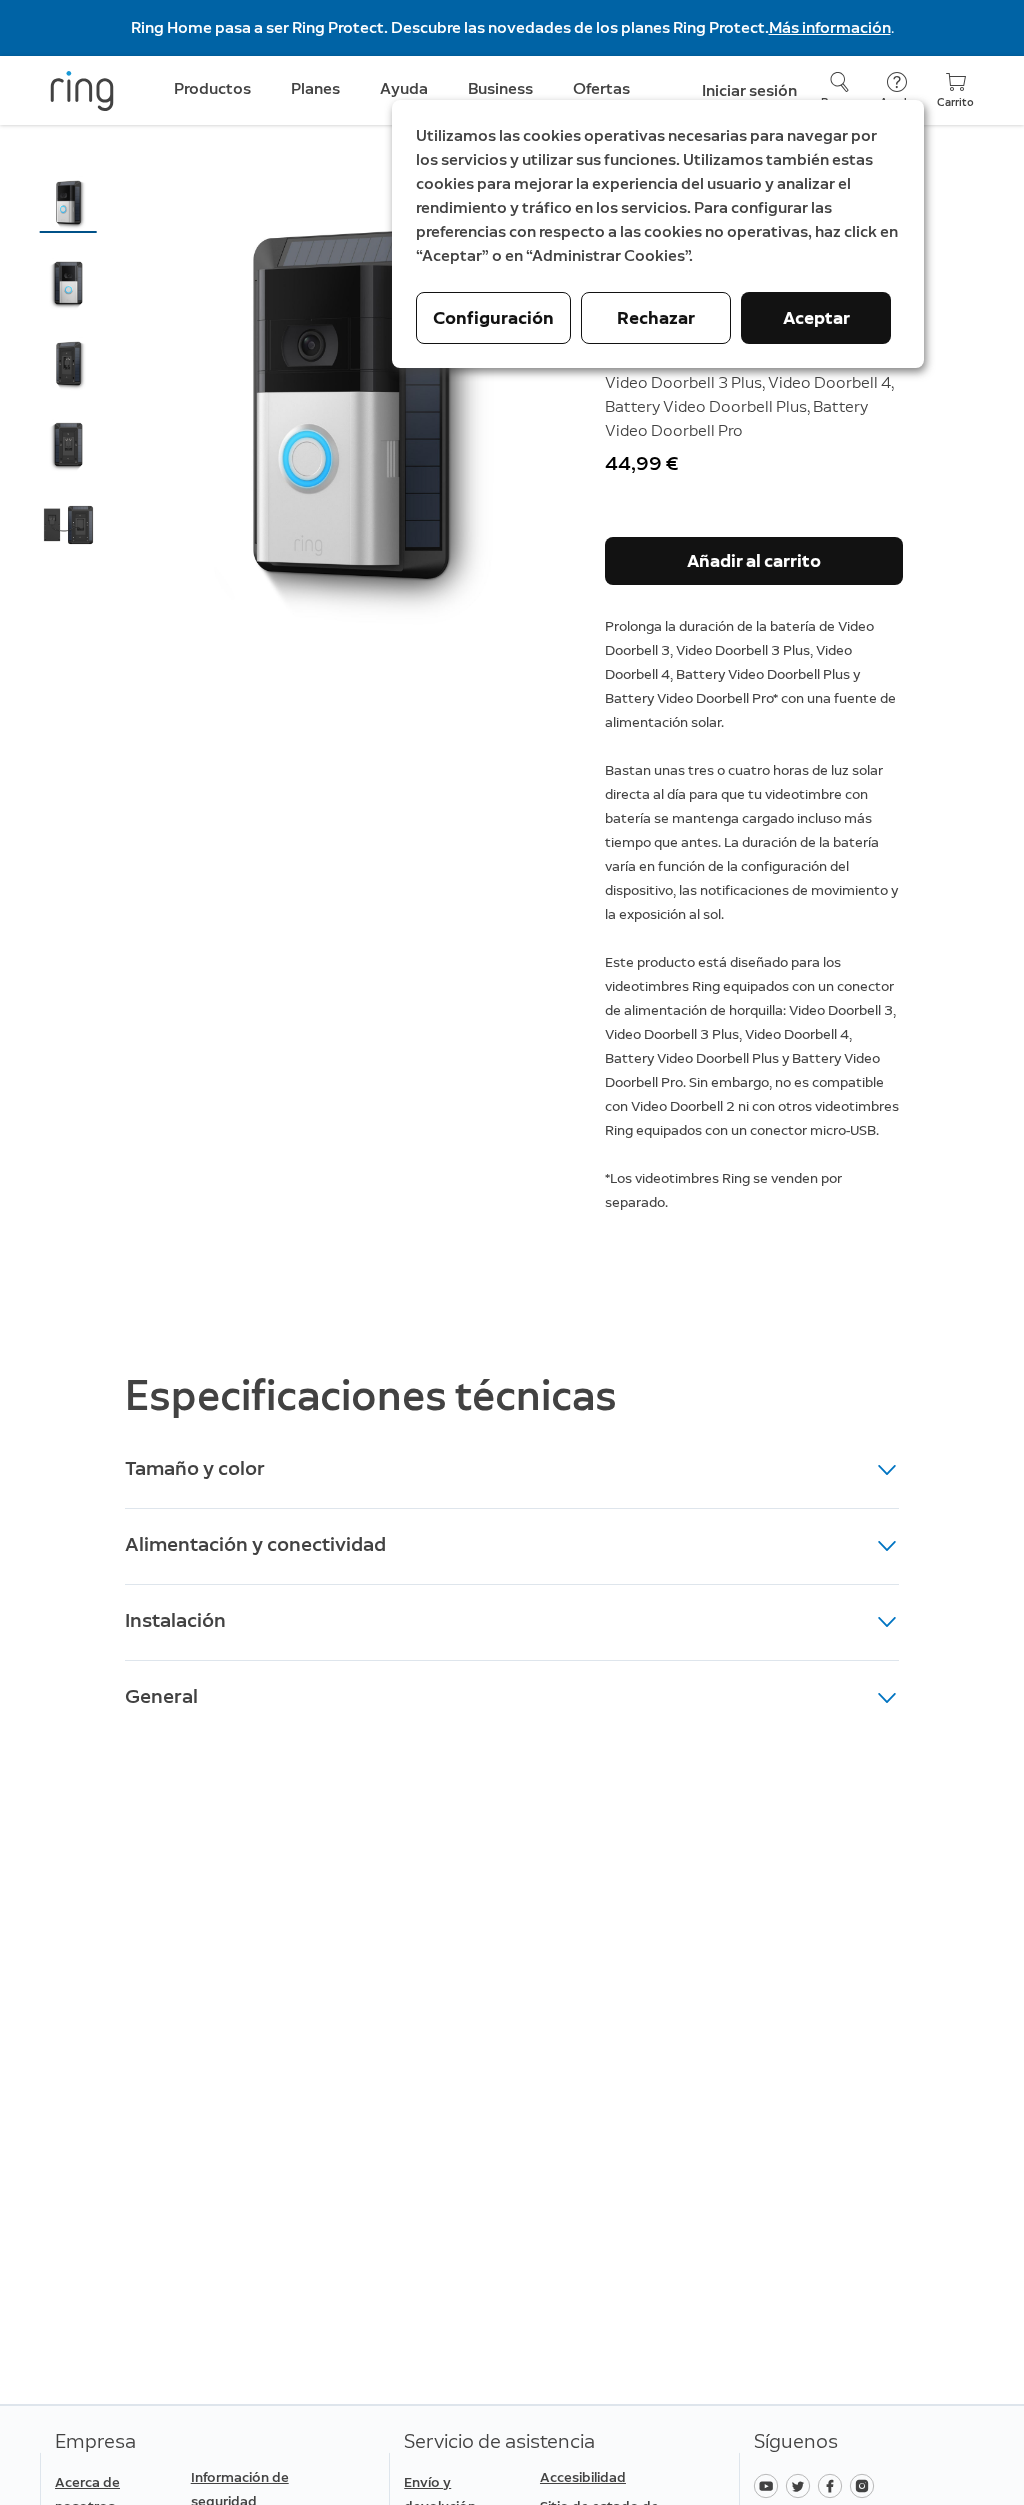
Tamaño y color (195, 1468)
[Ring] (82, 91)
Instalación (175, 1620)
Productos (212, 88)
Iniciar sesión (749, 90)
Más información (830, 27)
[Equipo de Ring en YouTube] (770, 2484)
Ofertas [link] (601, 88)
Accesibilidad (583, 2477)
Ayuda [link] (404, 88)
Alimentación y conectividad (255, 1544)
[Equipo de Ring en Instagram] (864, 2484)
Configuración (493, 318)
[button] (68, 202)
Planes (315, 88)
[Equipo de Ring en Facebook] (834, 2484)
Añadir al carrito (754, 561)
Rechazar (656, 318)
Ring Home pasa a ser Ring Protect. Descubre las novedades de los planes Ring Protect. (450, 27)
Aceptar (816, 318)
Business (500, 88)
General (161, 1696)
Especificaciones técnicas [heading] (371, 1395)
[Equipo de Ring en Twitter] (802, 2484)
